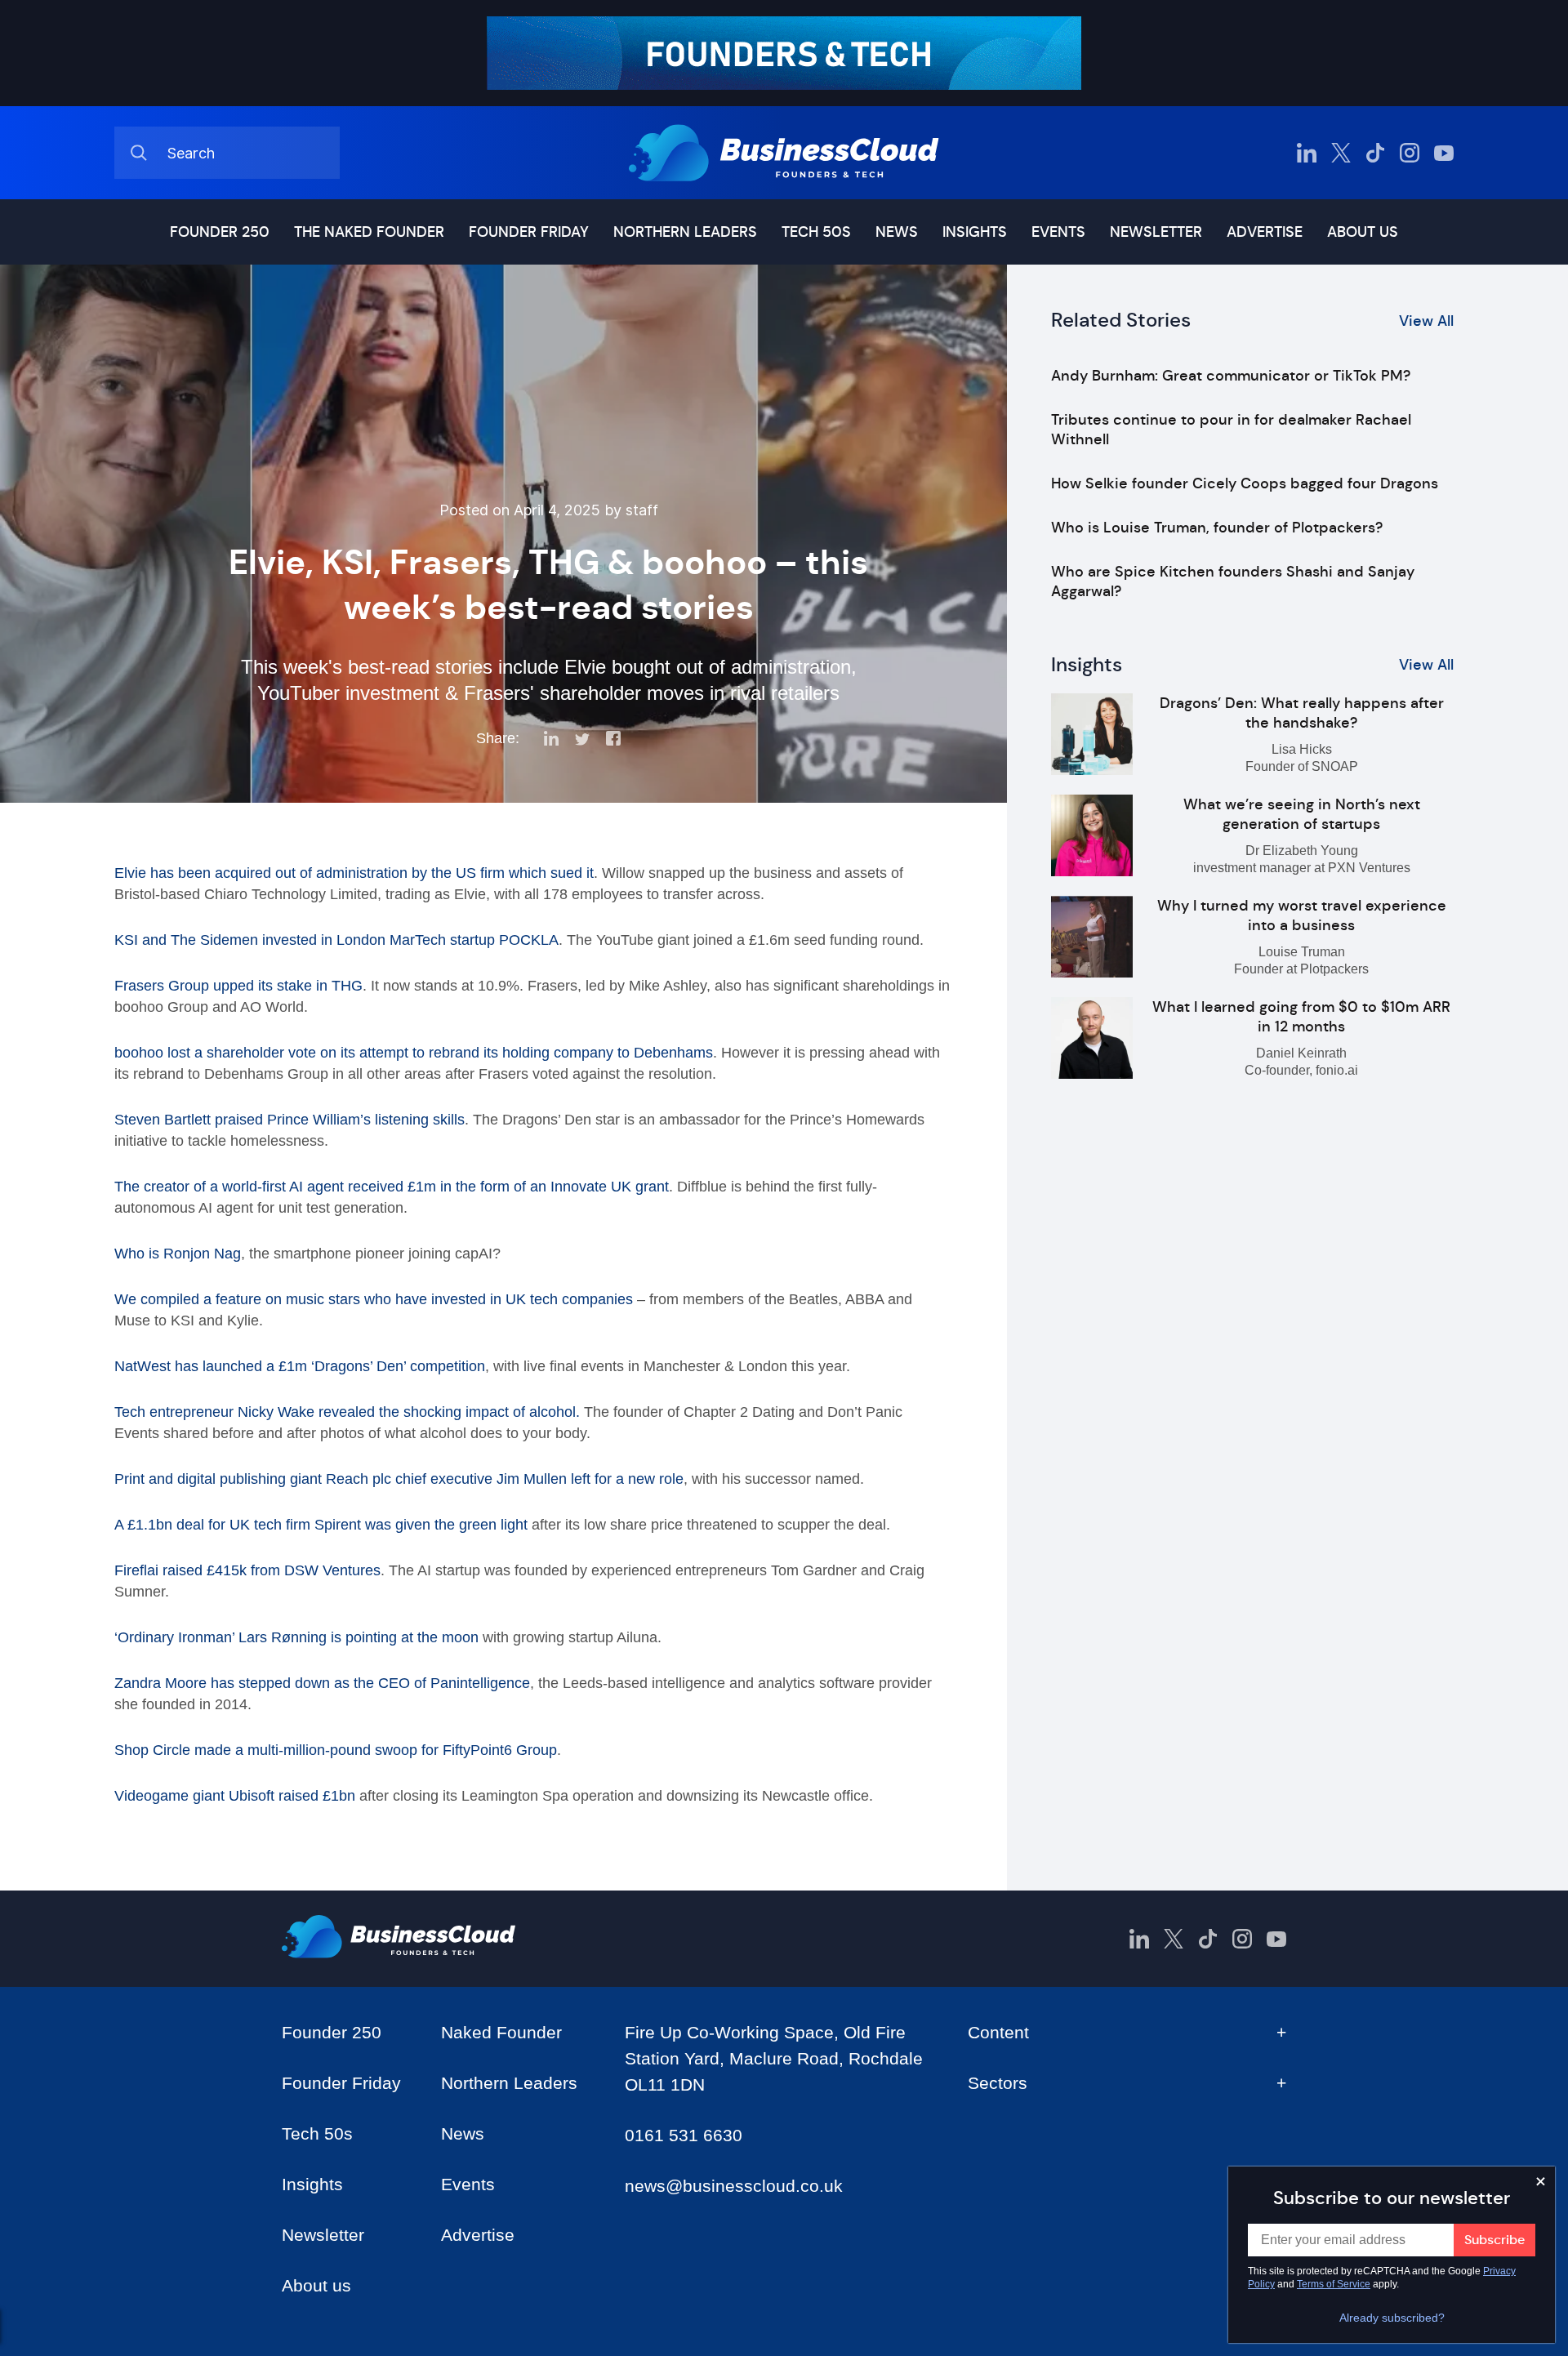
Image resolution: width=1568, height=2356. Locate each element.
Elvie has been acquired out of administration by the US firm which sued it (354, 873)
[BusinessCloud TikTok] (1375, 153)
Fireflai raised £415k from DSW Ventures (247, 1570)
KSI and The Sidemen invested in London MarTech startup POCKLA (336, 940)
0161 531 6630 (684, 2135)
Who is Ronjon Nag (178, 1254)
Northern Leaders (685, 232)
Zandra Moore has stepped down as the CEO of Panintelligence (322, 1683)
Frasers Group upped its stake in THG (238, 986)
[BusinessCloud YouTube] (1444, 153)
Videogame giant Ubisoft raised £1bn (235, 1796)
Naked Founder (501, 2032)
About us (1363, 232)
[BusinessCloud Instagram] (1410, 153)
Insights (975, 232)
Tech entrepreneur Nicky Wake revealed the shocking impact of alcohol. (347, 1412)
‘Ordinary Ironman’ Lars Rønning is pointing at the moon (296, 1637)
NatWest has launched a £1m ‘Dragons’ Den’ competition (300, 1366)
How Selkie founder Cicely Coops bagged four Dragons (1245, 483)
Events (1058, 232)
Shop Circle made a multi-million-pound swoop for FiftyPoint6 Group (336, 1750)
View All (1426, 321)
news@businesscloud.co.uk (734, 2186)
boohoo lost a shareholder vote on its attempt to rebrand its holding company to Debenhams (414, 1053)
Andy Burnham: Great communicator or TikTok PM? (1231, 376)
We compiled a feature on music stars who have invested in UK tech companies (374, 1299)
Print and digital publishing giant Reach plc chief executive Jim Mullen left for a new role (399, 1479)
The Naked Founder (369, 232)
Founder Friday (529, 232)
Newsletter (1156, 232)
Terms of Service (1334, 2284)
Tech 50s (816, 232)
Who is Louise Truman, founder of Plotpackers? (1217, 528)
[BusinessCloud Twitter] (1341, 153)
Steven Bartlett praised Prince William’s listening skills (290, 1120)
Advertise (1265, 232)
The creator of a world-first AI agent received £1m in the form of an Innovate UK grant (392, 1187)
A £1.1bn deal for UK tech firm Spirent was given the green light (321, 1525)
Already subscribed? (1392, 2318)
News (897, 232)
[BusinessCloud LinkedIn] (1307, 153)
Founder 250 (220, 232)
